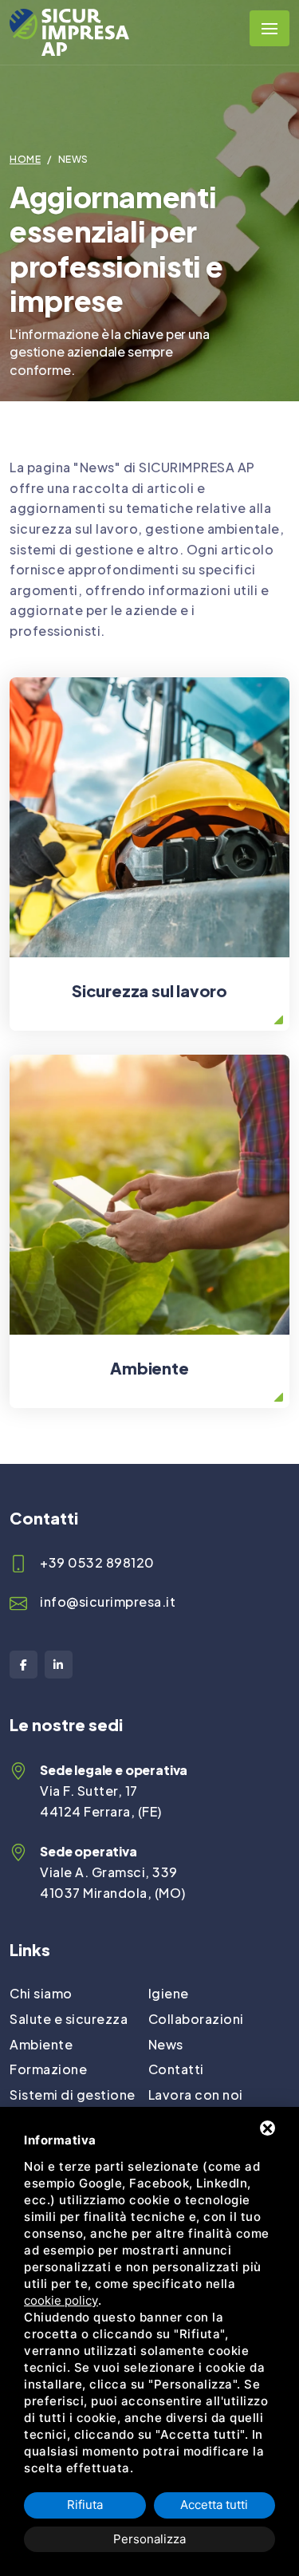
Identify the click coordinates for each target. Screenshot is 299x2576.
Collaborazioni (196, 2019)
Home (25, 159)
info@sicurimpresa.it (108, 1602)
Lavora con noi (196, 2095)
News (166, 2044)
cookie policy (61, 2300)
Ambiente (41, 2044)
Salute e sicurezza (69, 2019)
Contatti (176, 2069)
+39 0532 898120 (97, 1562)
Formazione (48, 2069)
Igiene (169, 1993)
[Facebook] (24, 1665)
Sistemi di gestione (73, 2095)
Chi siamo (41, 1993)
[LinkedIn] (59, 1665)
